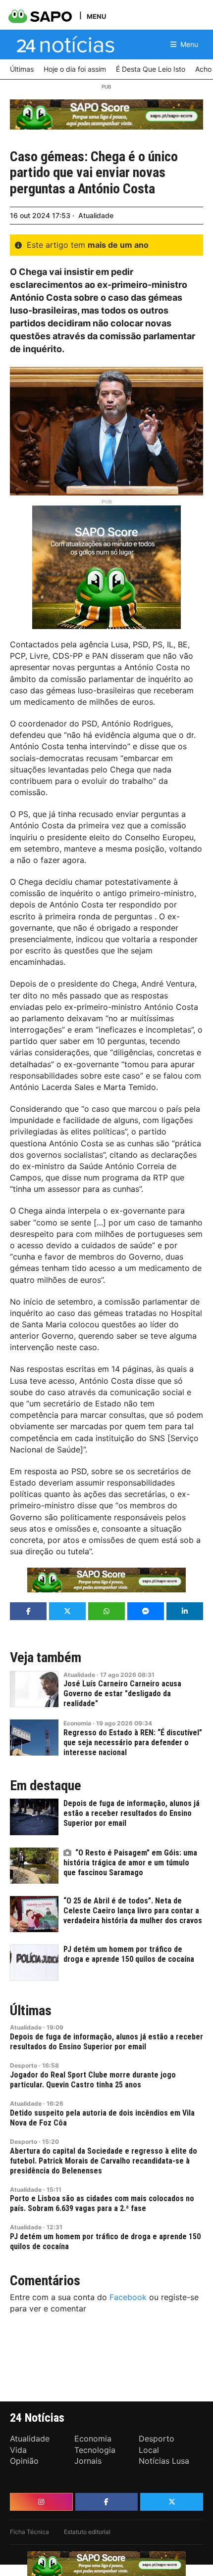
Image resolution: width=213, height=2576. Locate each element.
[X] (172, 2502)
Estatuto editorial (87, 2532)
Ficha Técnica (29, 2532)
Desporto (24, 2065)
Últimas (31, 2011)
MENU (96, 16)
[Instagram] (41, 2502)
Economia (77, 1723)
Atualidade (96, 215)
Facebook (128, 2297)
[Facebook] (107, 2502)
